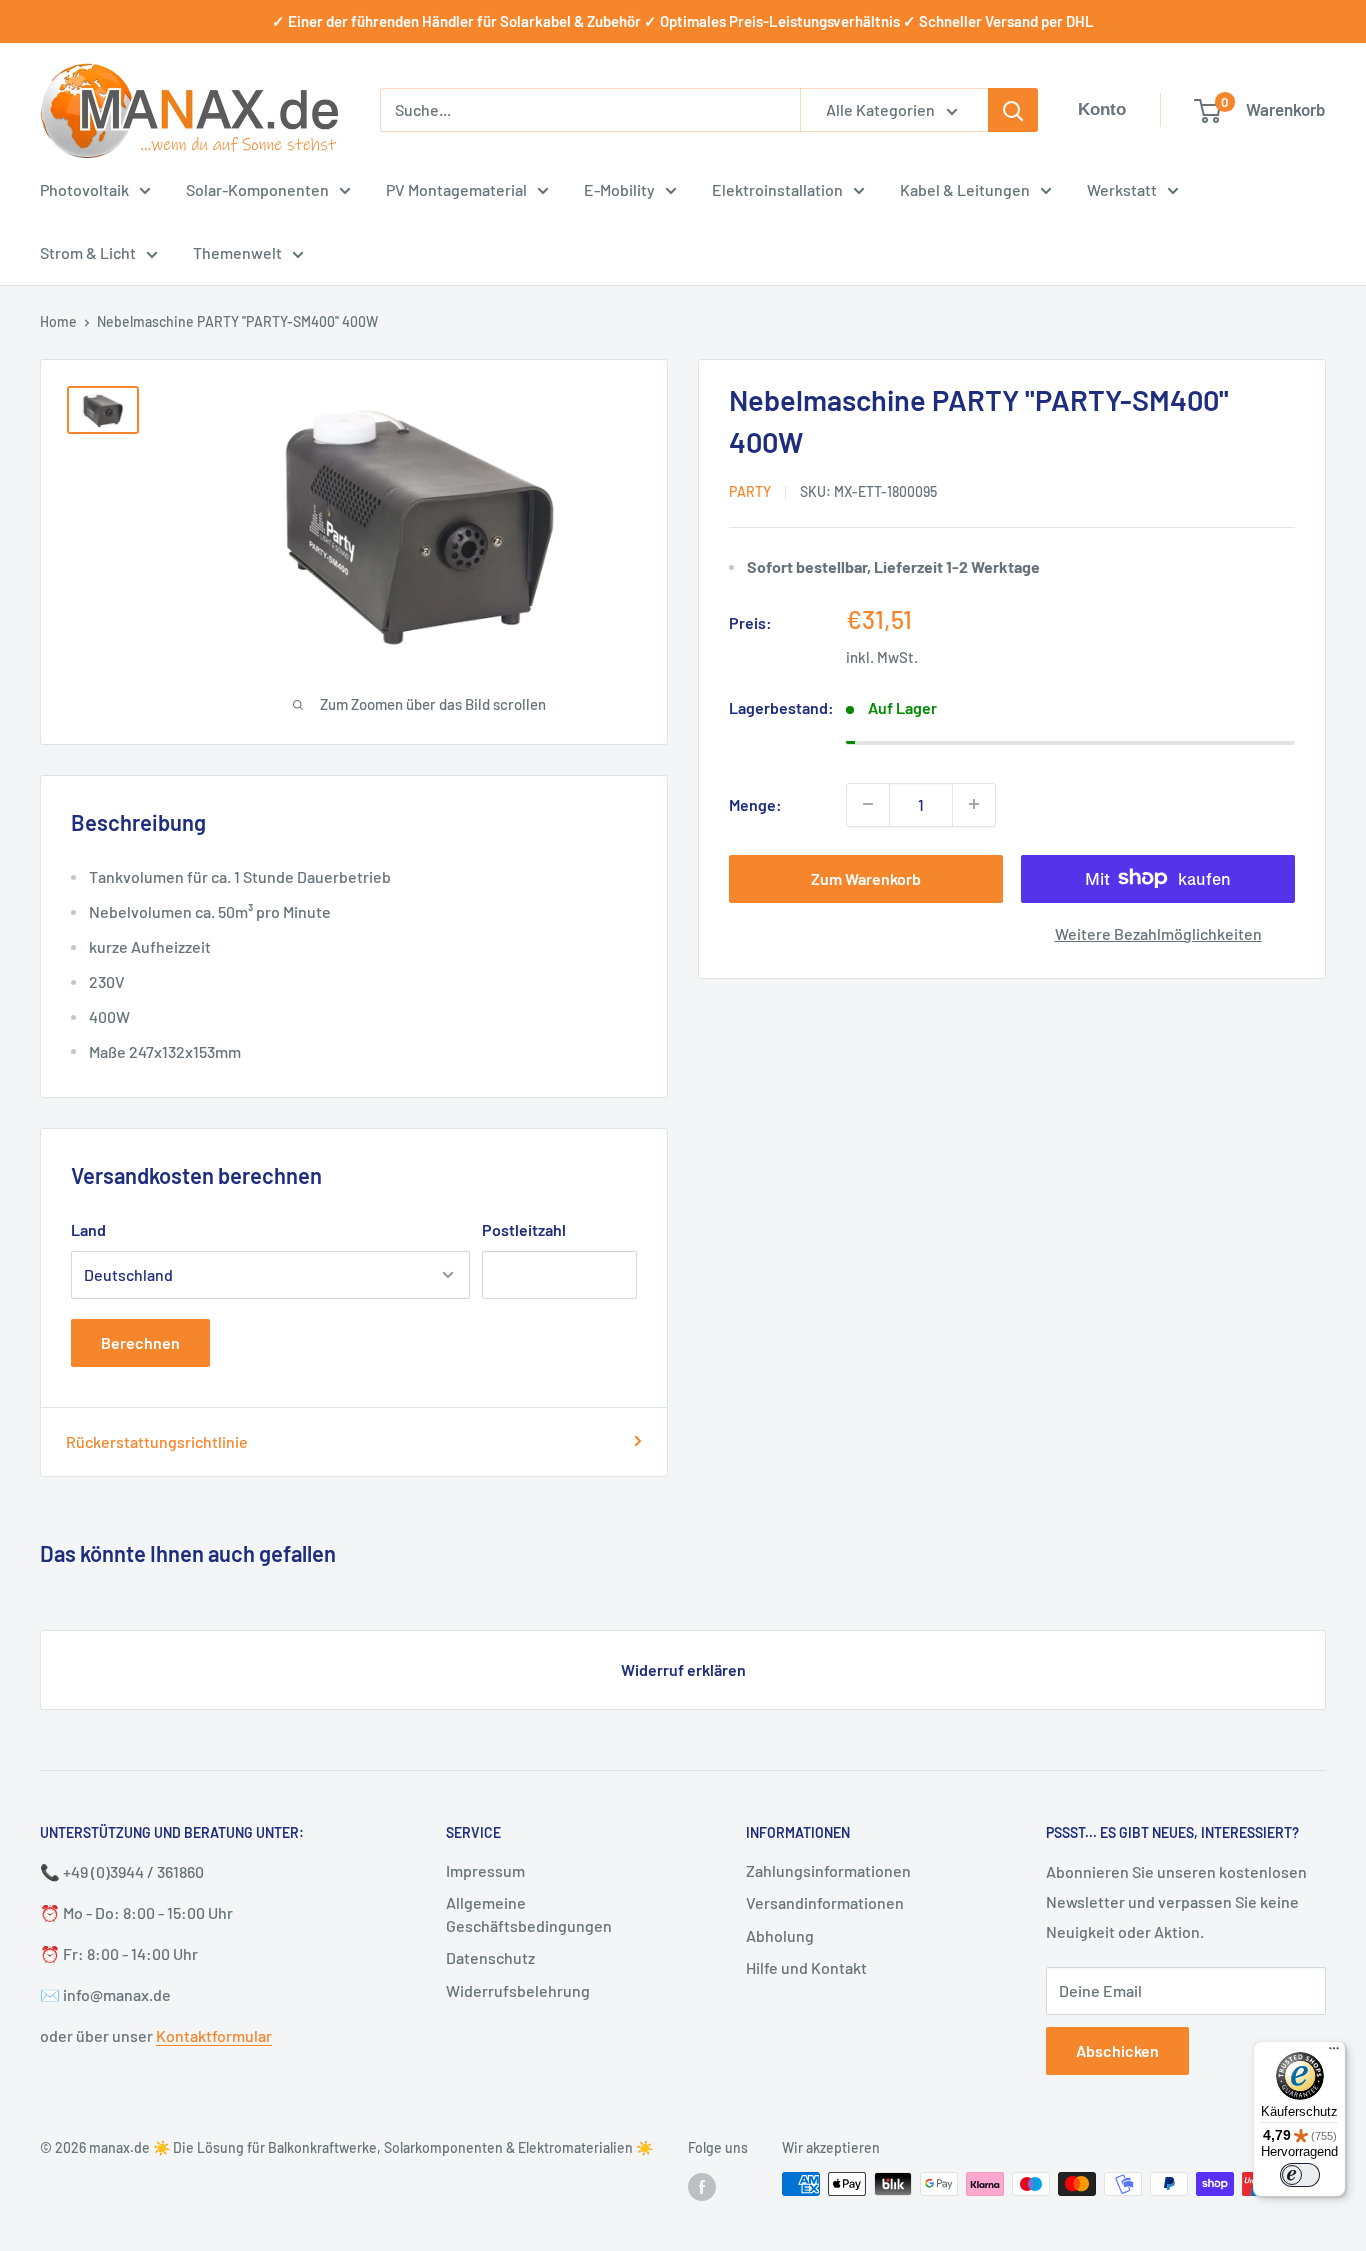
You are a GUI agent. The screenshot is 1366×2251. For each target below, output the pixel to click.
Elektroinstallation (777, 189)
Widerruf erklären (683, 1669)
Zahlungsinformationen (828, 1870)
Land (88, 1229)
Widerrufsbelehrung (518, 1990)
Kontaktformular (214, 2035)
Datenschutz (490, 1957)
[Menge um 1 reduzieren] (868, 804)
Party (750, 490)
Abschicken (1117, 2050)
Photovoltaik (84, 189)
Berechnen (140, 1342)
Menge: (755, 803)
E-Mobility (619, 189)
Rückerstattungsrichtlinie (157, 1441)
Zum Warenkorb (866, 877)
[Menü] (1334, 2053)
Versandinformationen (825, 1902)
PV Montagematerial (456, 189)
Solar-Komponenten (257, 189)
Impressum (485, 1870)
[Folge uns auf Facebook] (702, 2186)
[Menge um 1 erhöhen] (974, 804)
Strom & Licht (88, 252)
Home (58, 321)
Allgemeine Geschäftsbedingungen (529, 1913)
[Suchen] (1013, 110)
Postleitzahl (524, 1229)
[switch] (1300, 2175)
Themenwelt (237, 252)
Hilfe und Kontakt (806, 1967)
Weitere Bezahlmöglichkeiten (1158, 932)
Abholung (780, 1935)
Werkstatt (1122, 189)
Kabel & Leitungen (965, 189)
